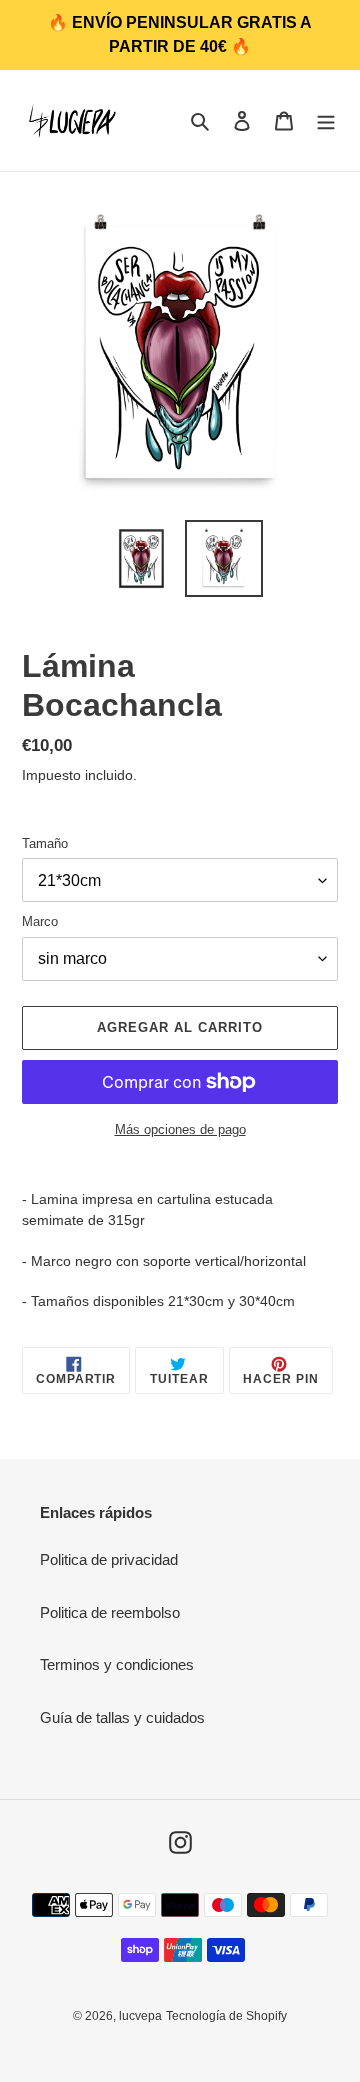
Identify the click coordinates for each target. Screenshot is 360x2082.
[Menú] (326, 120)
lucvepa (140, 2016)
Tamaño (45, 843)
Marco (40, 921)
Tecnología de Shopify (226, 2016)
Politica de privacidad (109, 1559)
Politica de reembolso (110, 1612)
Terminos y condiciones (117, 1664)
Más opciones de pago (180, 1129)
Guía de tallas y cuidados (122, 1717)
